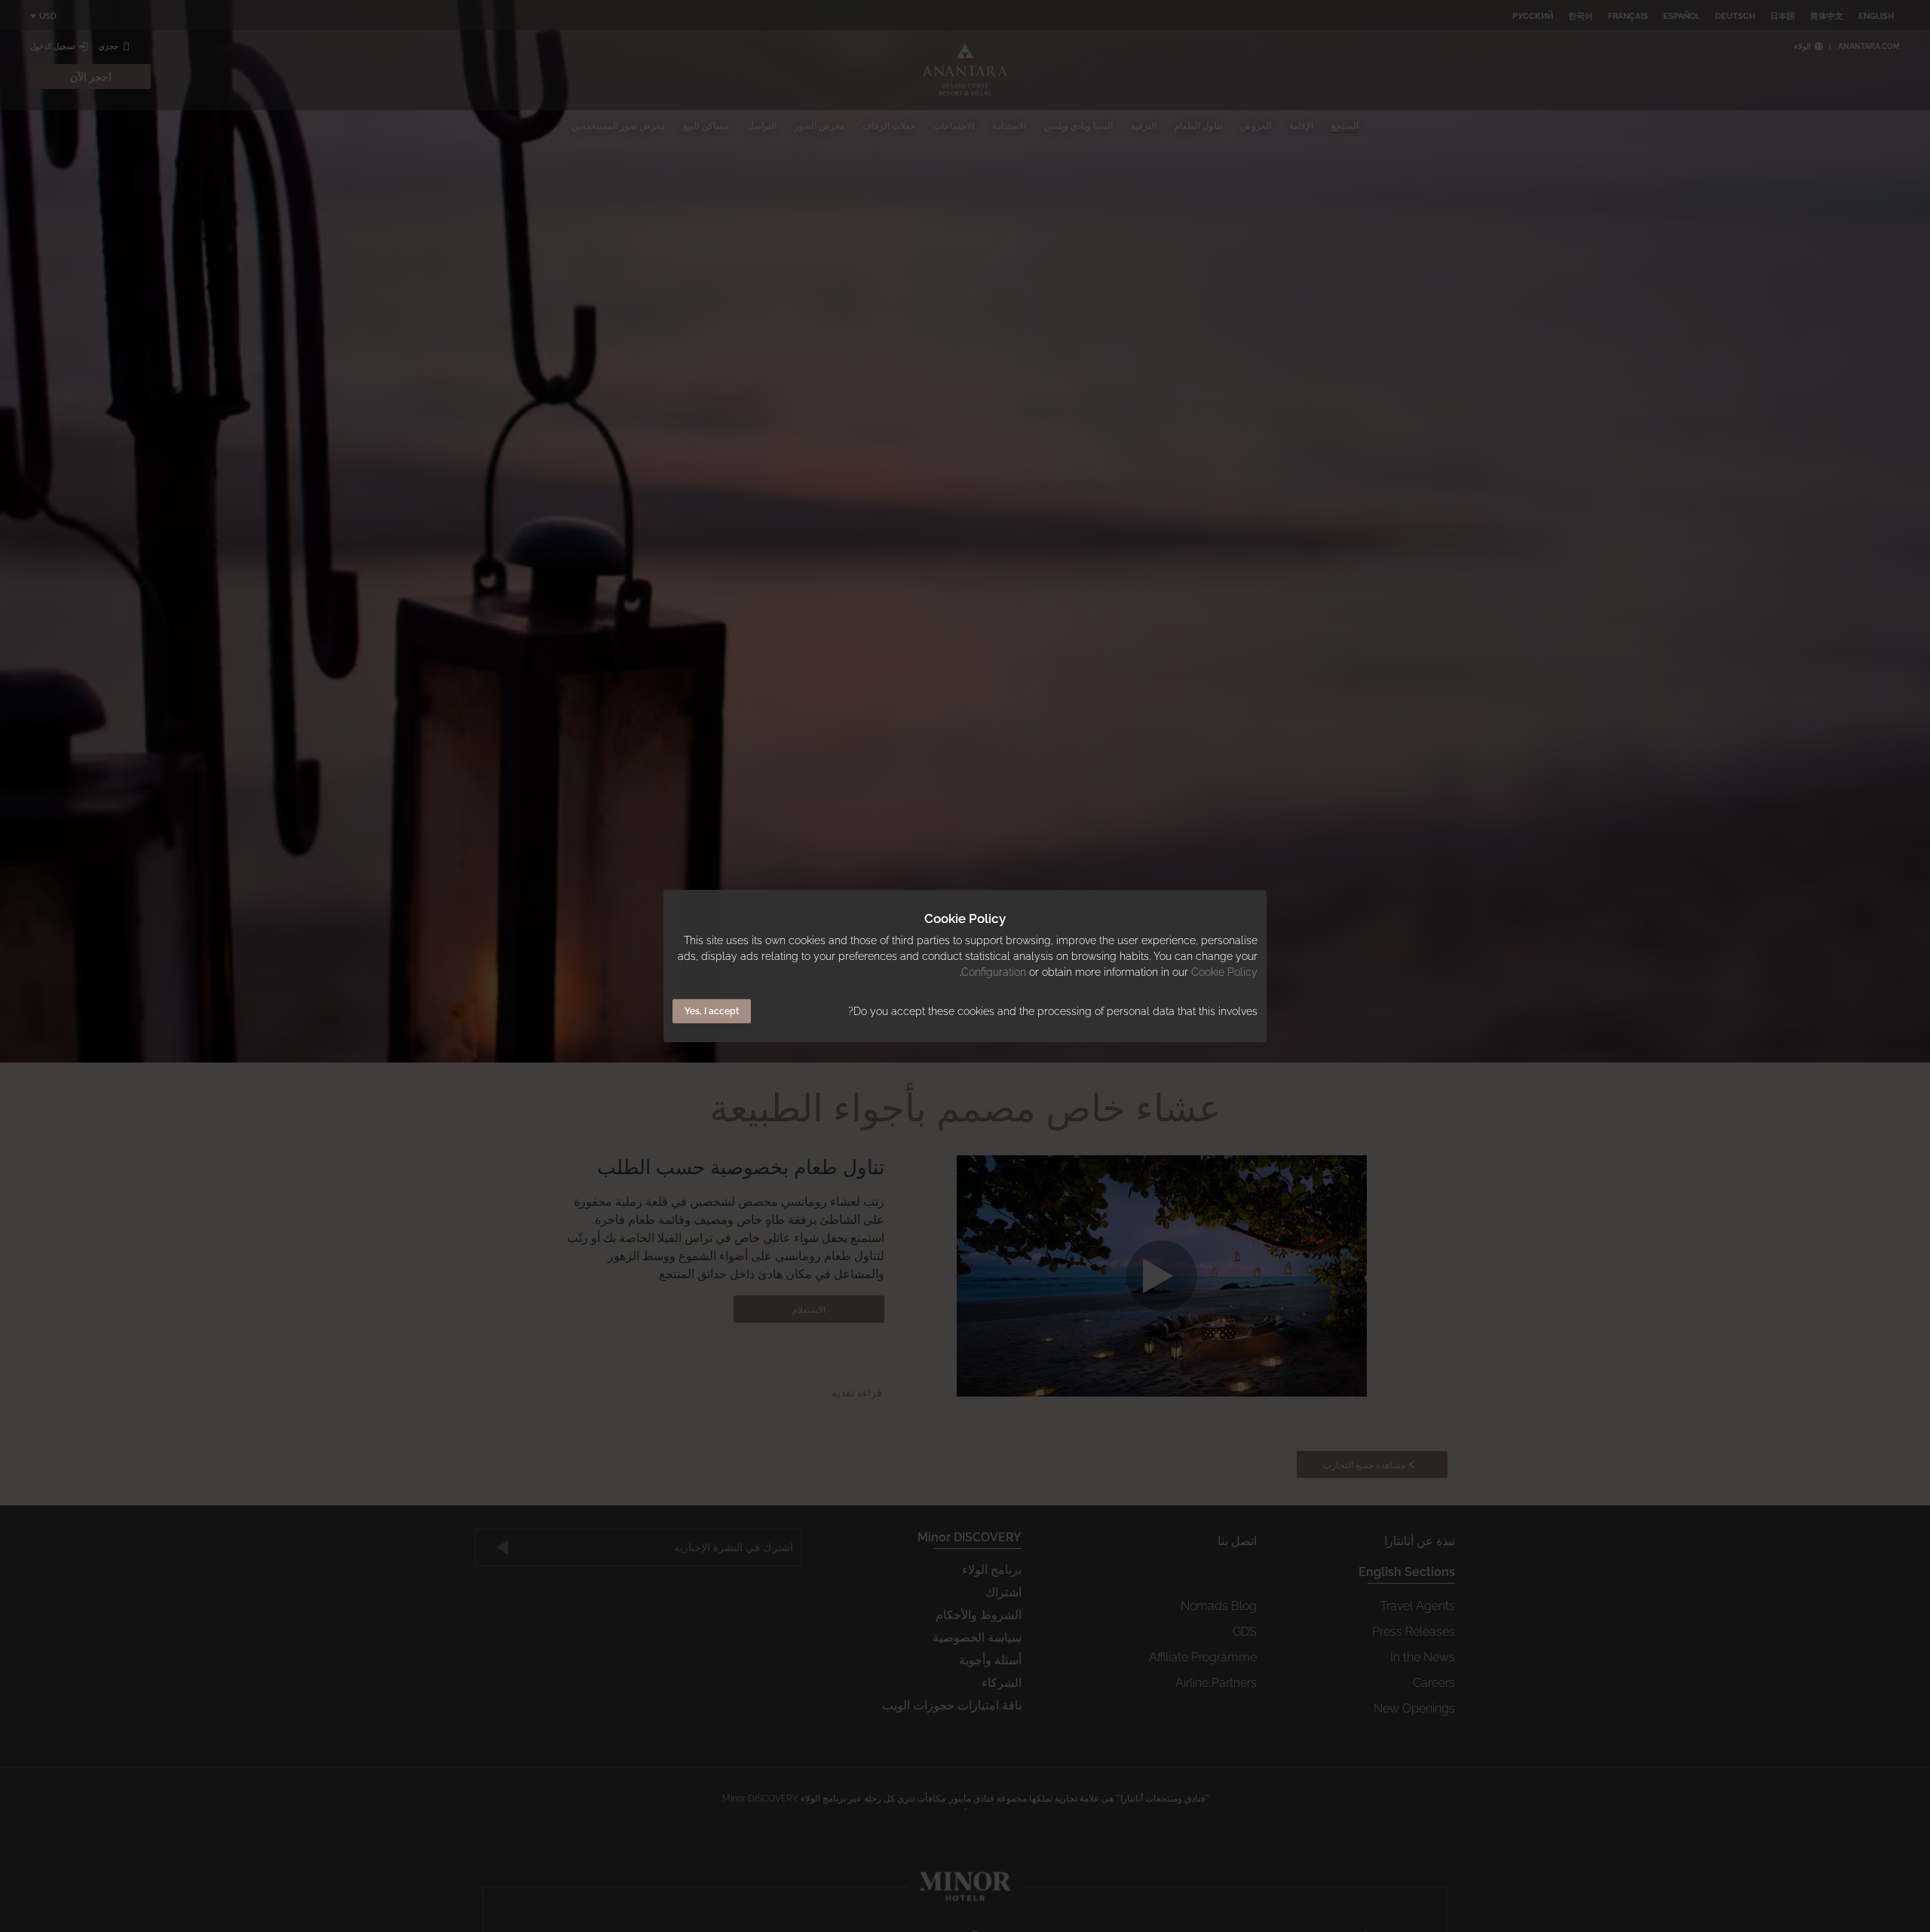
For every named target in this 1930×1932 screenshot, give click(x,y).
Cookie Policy (1224, 972)
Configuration (994, 972)
